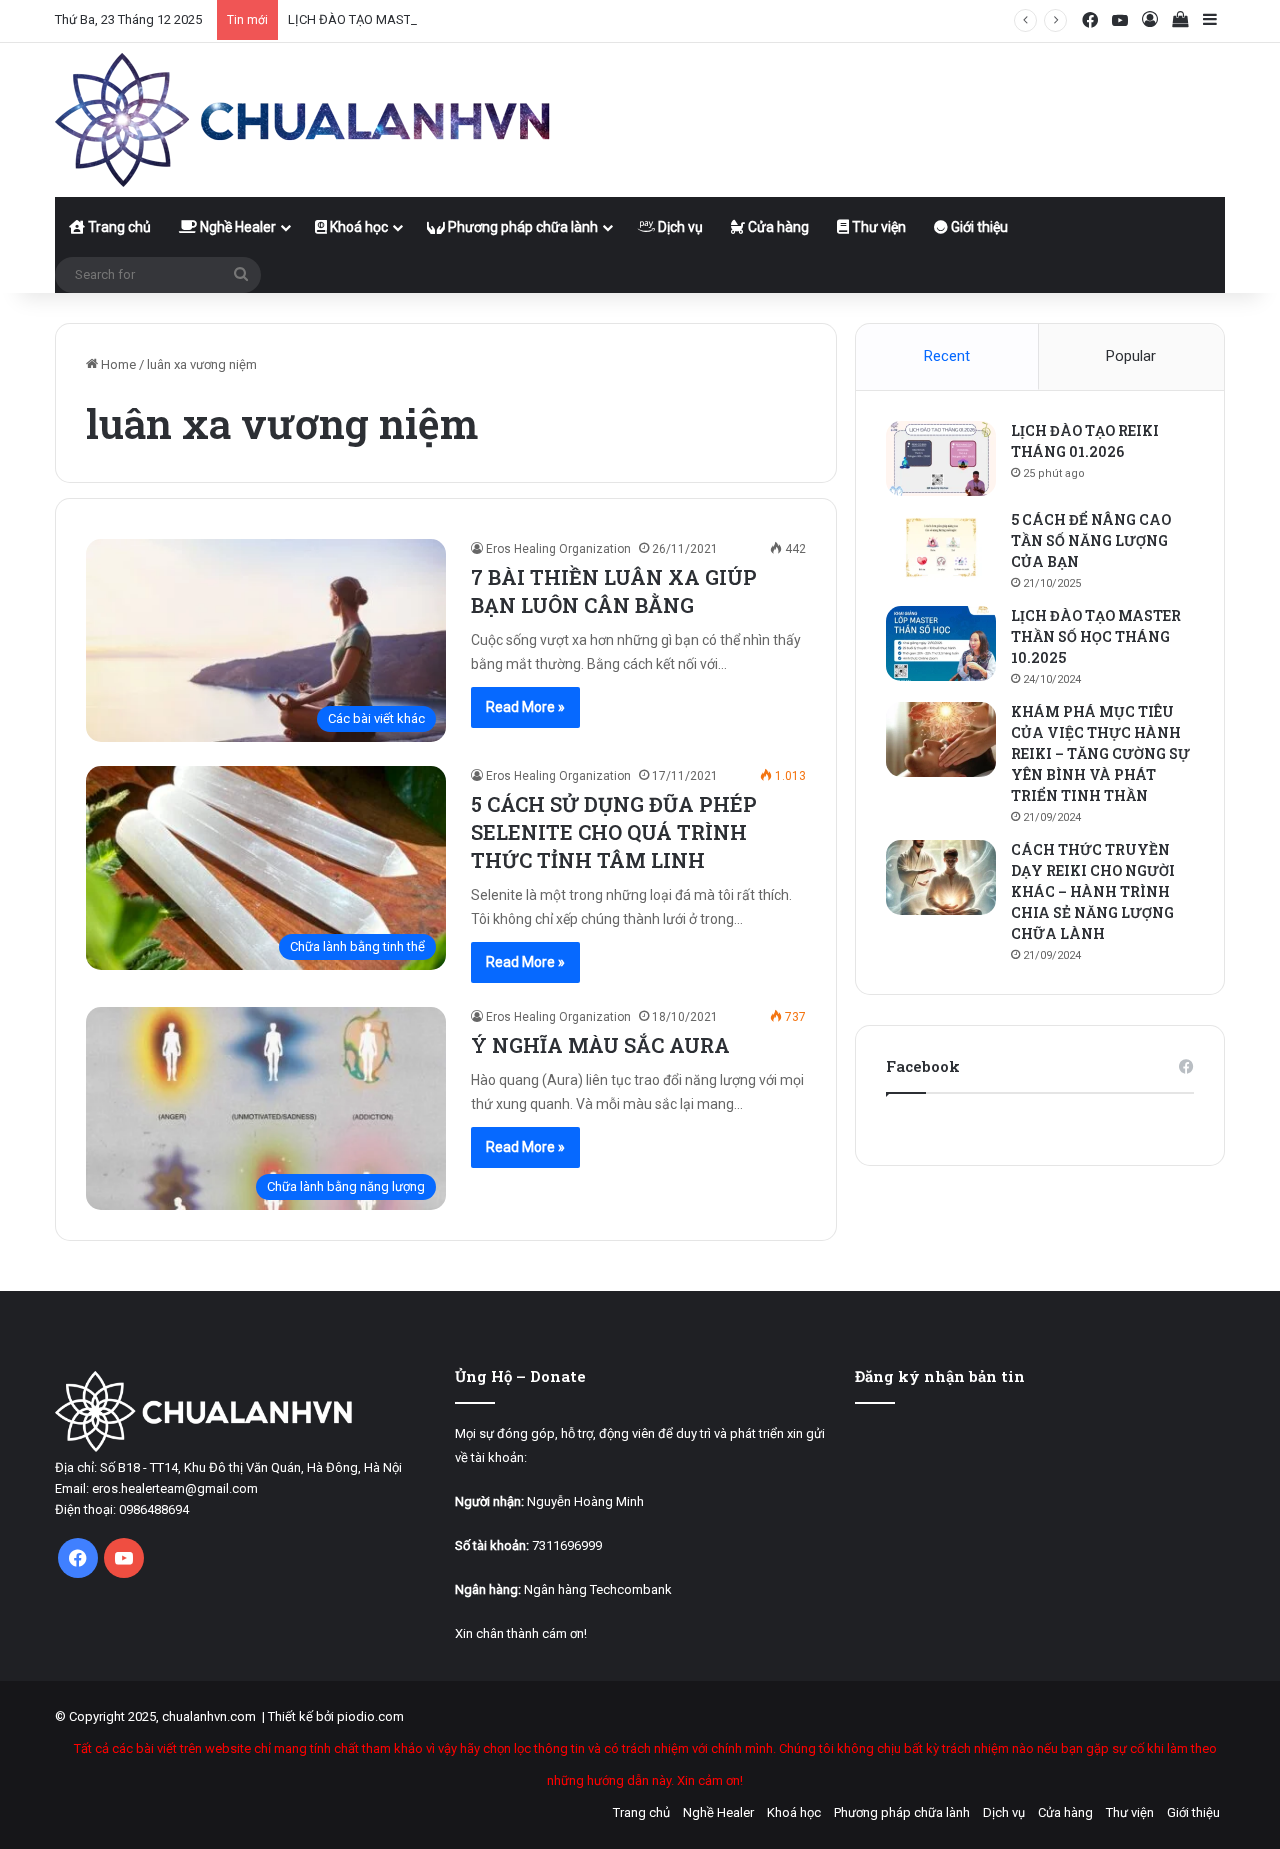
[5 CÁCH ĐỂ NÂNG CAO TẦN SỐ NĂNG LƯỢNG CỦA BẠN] (941, 547)
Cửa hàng (777, 227)
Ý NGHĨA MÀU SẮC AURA (600, 1045)
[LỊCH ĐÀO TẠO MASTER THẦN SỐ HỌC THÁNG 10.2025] (941, 643)
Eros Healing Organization (558, 549)
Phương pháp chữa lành (521, 227)
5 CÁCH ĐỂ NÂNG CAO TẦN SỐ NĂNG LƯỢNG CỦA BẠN (1091, 540)
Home (117, 364)
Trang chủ (118, 227)
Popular (1131, 356)
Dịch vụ (679, 227)
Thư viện (877, 227)
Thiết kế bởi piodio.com (336, 1716)
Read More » (525, 707)
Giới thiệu (978, 227)
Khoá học (357, 227)
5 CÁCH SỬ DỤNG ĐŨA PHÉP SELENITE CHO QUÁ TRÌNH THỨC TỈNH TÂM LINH (614, 832)
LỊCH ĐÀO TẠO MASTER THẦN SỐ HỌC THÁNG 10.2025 (446, 19)
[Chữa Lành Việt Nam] (305, 120)
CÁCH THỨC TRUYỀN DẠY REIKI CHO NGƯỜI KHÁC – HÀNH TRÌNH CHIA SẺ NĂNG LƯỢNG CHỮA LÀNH (1093, 891)
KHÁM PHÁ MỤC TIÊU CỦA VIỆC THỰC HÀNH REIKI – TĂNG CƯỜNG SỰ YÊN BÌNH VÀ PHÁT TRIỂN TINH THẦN (1100, 753)
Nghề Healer (236, 227)
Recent (947, 356)
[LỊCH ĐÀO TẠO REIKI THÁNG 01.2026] (941, 458)
